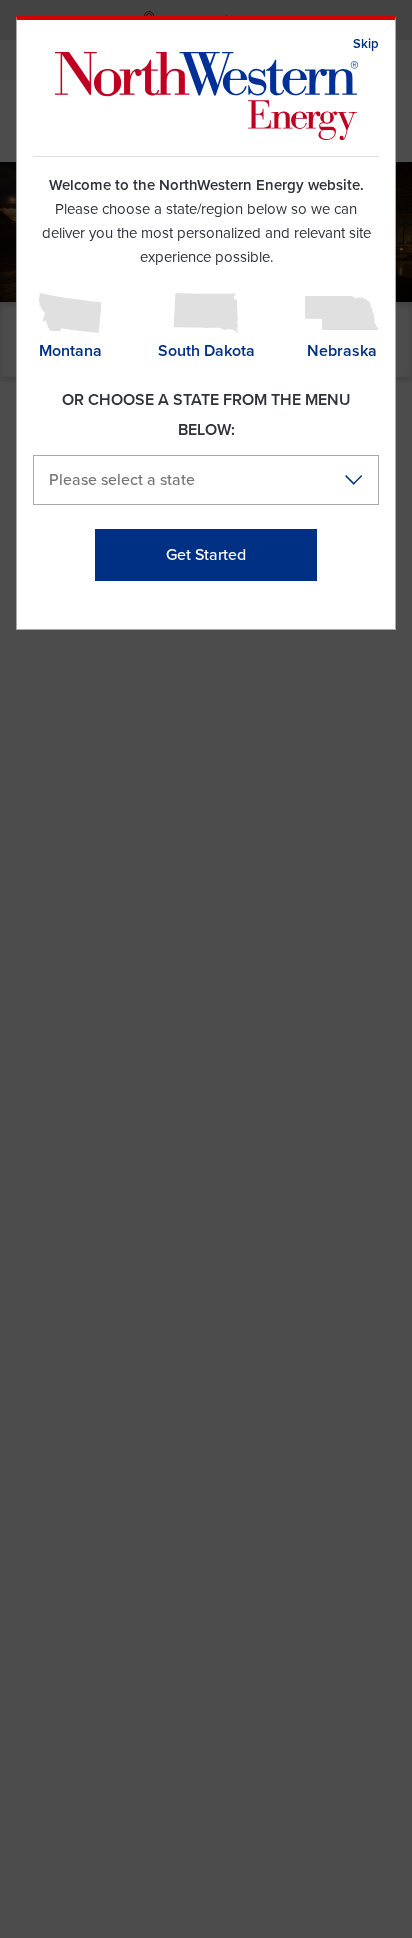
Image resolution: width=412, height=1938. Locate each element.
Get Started (206, 555)
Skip (366, 44)
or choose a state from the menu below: (206, 415)
